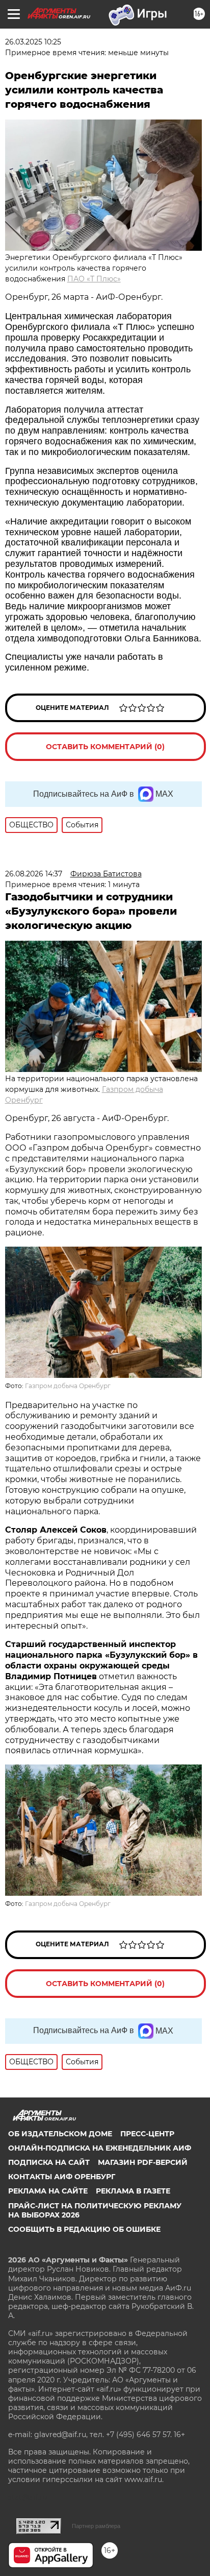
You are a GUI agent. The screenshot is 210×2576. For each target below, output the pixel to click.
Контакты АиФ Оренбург (62, 2177)
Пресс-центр (147, 2134)
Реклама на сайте (48, 2191)
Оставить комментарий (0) (105, 747)
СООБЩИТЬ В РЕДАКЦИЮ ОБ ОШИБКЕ (84, 2229)
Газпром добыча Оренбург (68, 1386)
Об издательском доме (60, 2134)
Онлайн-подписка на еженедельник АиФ (100, 2148)
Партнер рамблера (96, 2526)
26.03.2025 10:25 (33, 42)
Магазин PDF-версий (143, 2162)
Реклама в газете (133, 2191)
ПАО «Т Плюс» (94, 279)
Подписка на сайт (49, 2162)
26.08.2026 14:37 (34, 874)
